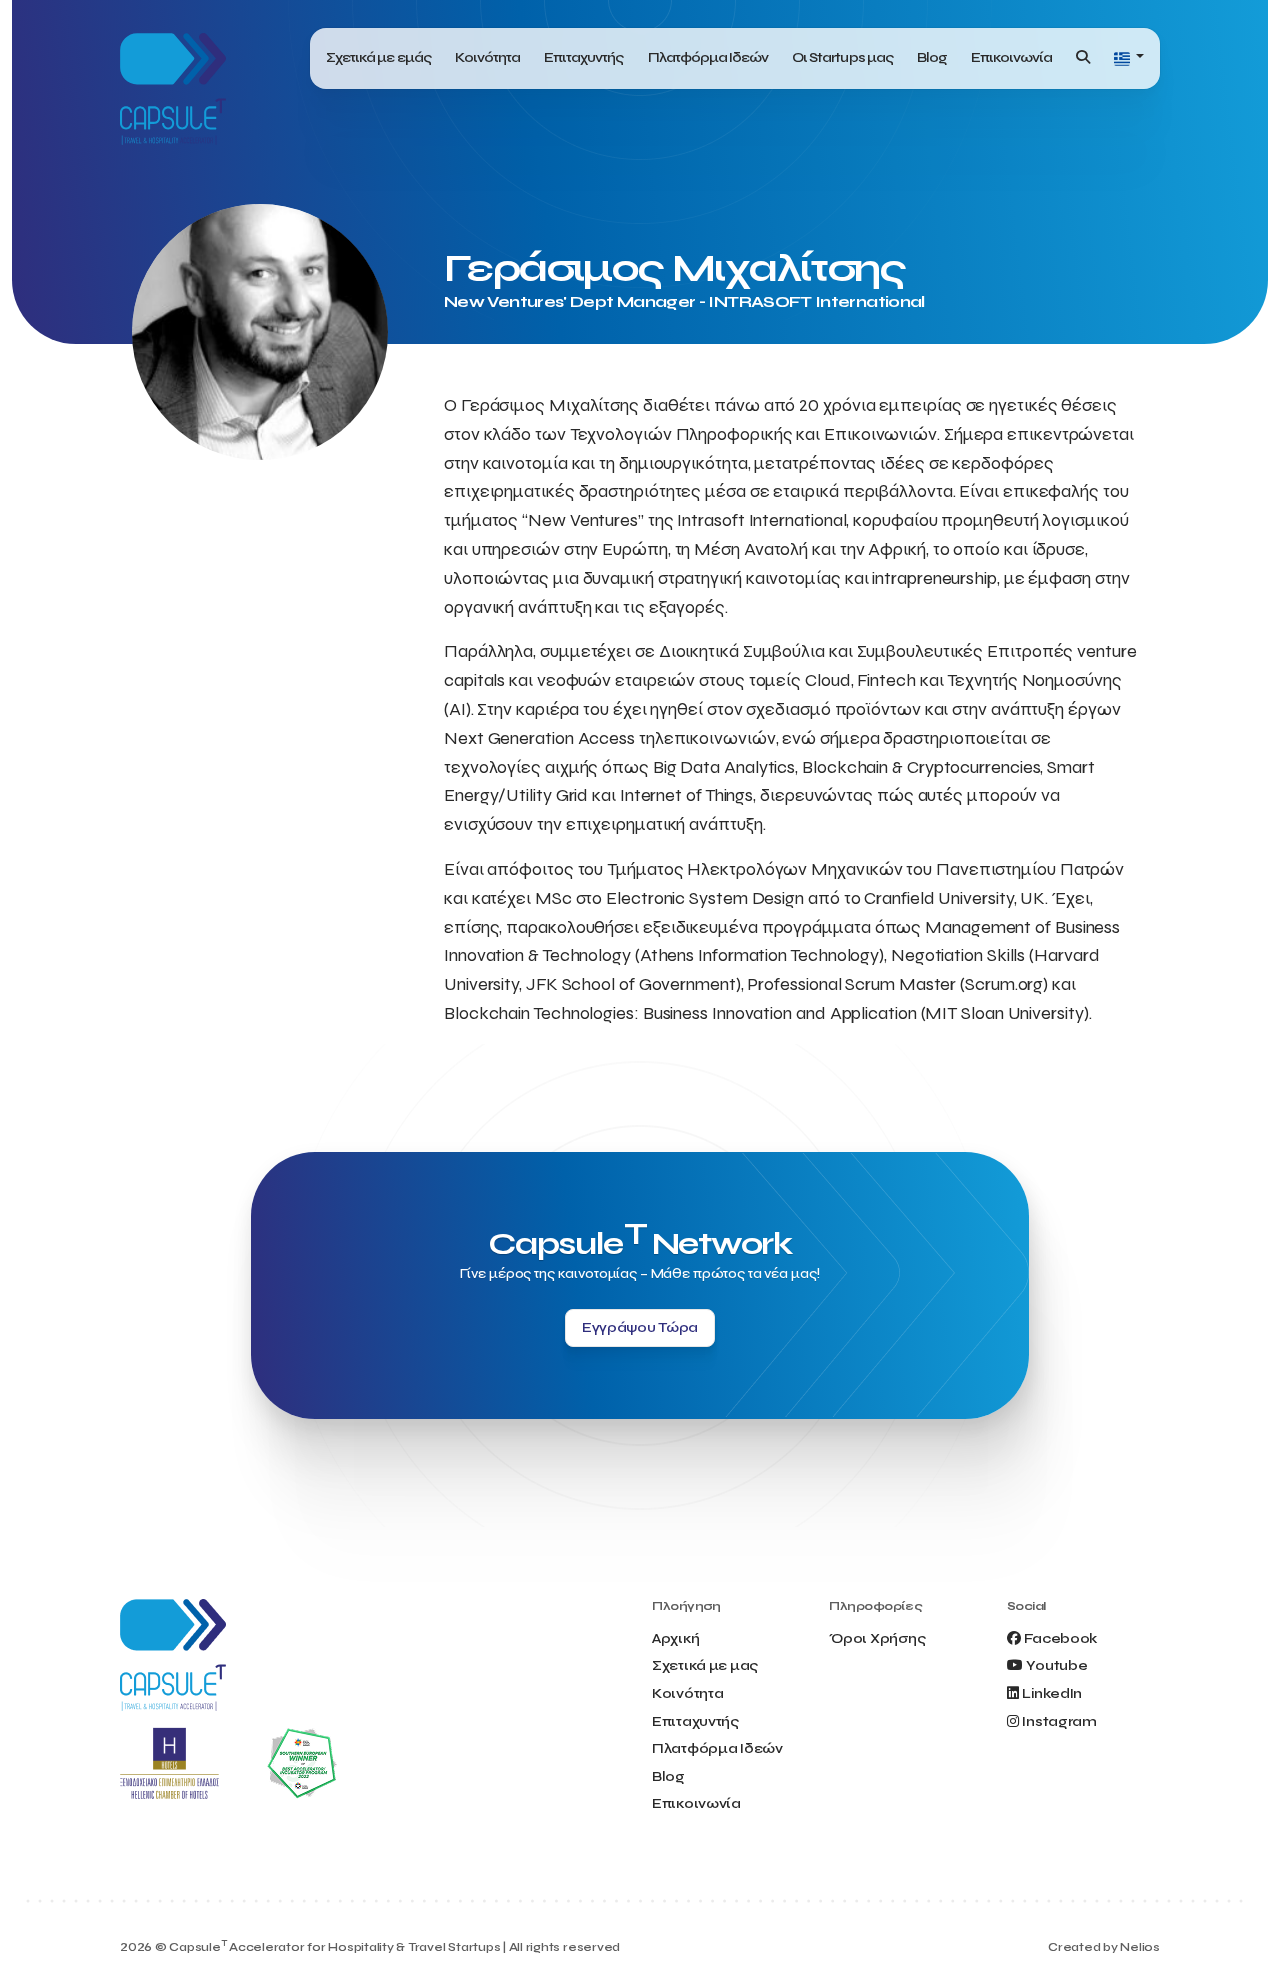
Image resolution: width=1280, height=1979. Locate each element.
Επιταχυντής (583, 57)
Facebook (1060, 1638)
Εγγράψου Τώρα (640, 1327)
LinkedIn (1052, 1693)
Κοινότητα (487, 57)
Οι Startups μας (842, 57)
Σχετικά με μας (705, 1665)
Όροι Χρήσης (877, 1638)
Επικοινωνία (1011, 57)
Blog (932, 57)
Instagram (1059, 1721)
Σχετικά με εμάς (378, 57)
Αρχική (675, 1638)
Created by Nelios (1104, 1947)
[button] (1129, 58)
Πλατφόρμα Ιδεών (708, 57)
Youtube (1056, 1665)
